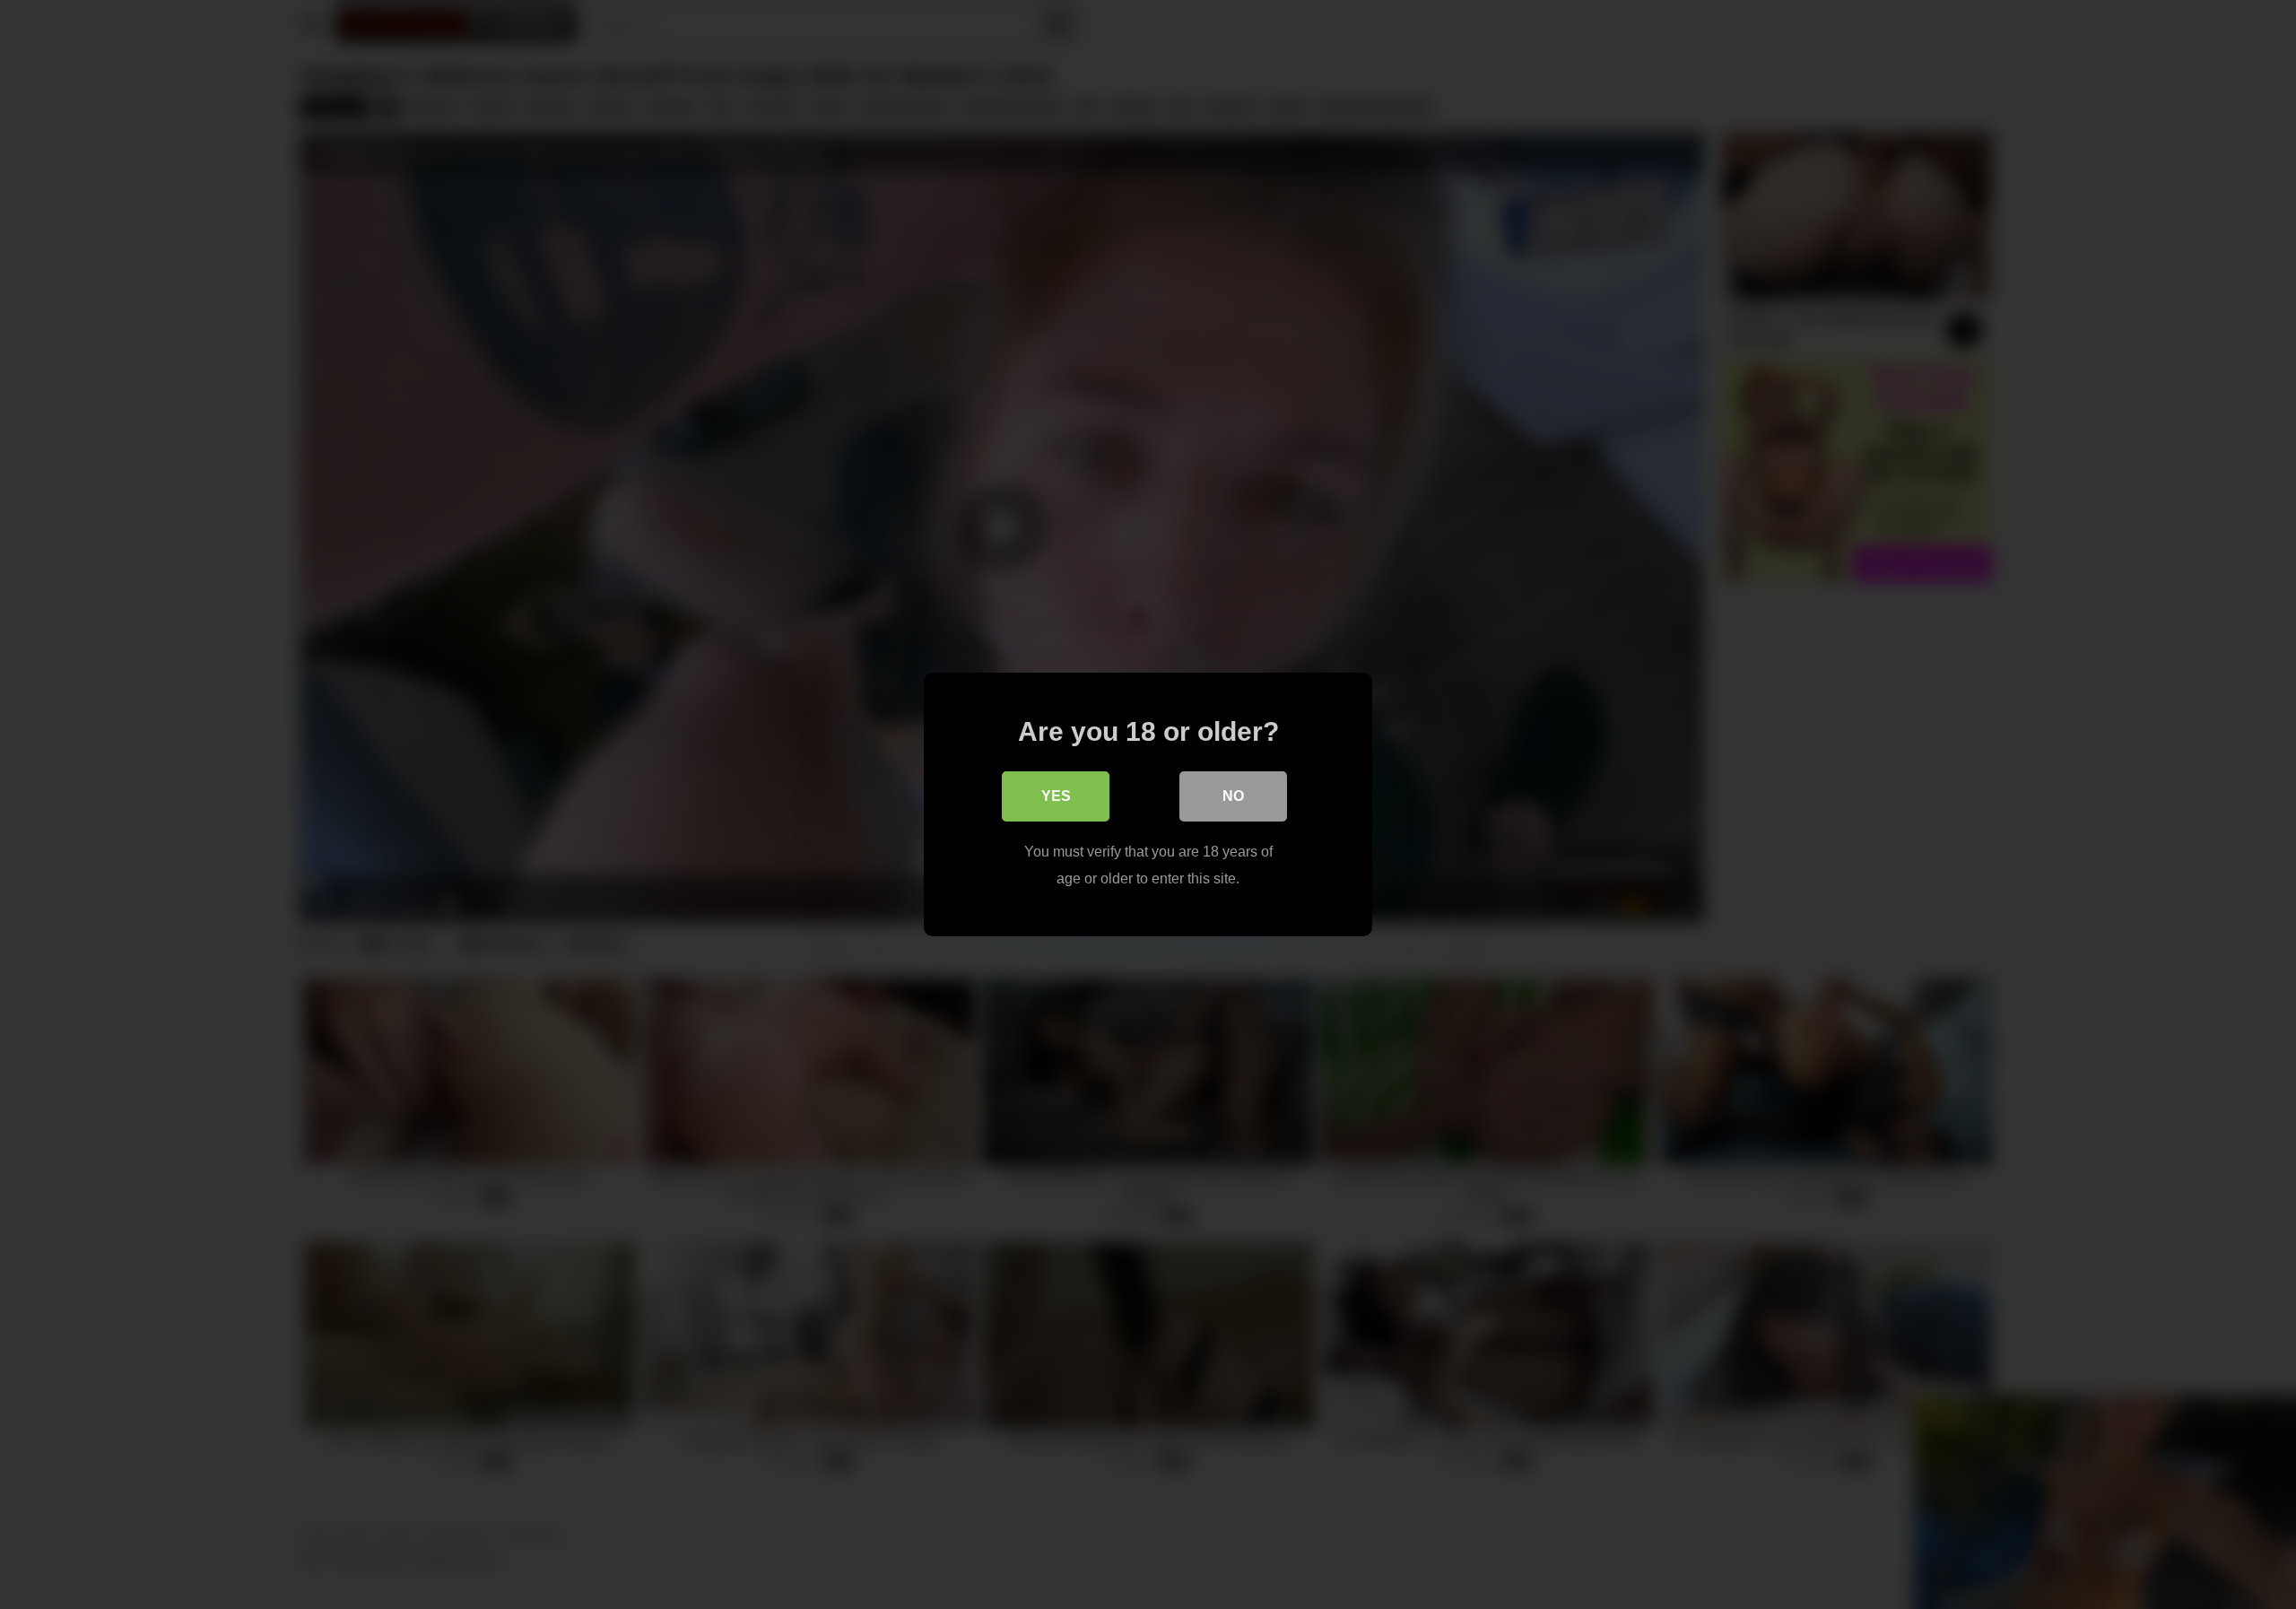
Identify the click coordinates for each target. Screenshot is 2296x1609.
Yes (1056, 796)
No (1233, 796)
